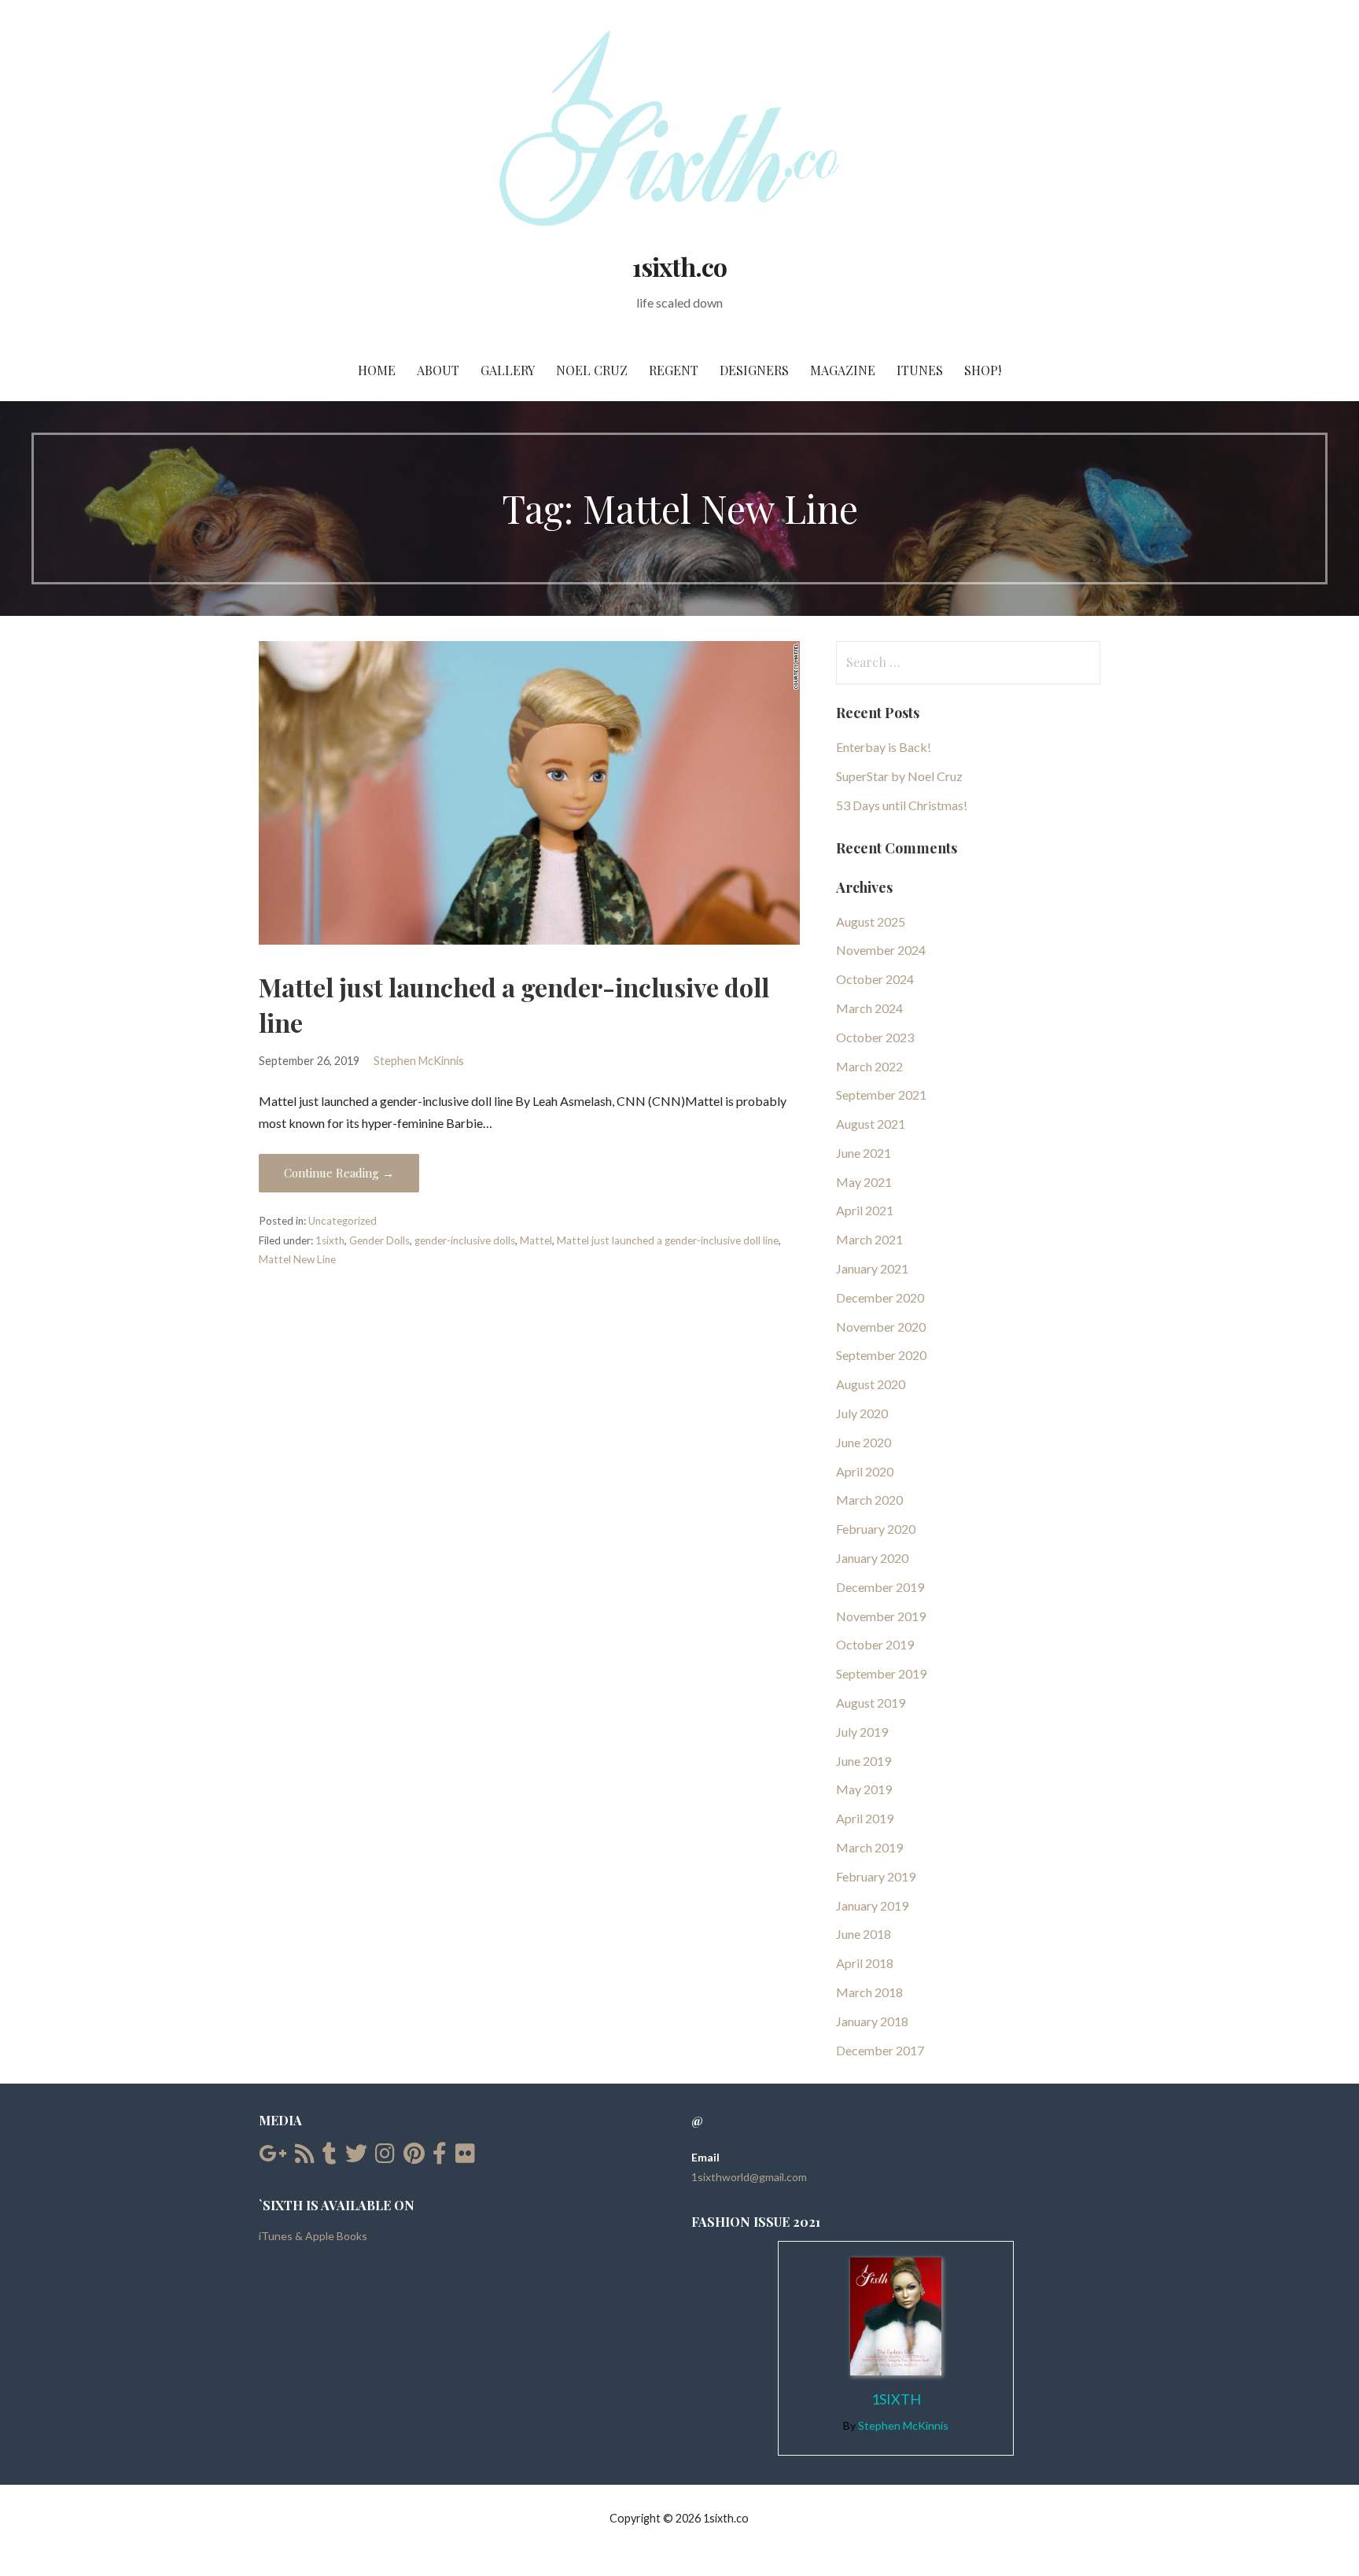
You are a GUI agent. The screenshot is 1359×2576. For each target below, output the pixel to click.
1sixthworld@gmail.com (749, 2177)
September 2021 (881, 1095)
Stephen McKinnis (419, 1061)
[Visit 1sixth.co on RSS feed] (305, 2157)
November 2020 (881, 1327)
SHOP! (983, 370)
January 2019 (872, 1905)
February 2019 (876, 1876)
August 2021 (871, 1124)
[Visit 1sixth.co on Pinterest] (414, 2157)
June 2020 (864, 1442)
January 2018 (872, 2021)
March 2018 (869, 1992)
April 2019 (865, 1818)
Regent (674, 370)
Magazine (843, 370)
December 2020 (880, 1297)
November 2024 (881, 950)
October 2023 (875, 1037)
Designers (754, 370)
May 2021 (864, 1182)
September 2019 (881, 1673)
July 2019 (862, 1732)
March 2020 (869, 1500)
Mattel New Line (297, 1259)
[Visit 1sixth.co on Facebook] (440, 2157)
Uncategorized (343, 1221)
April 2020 (865, 1471)
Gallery (508, 370)
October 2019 (875, 1644)
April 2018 (865, 1963)
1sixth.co (679, 266)
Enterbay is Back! (884, 747)
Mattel (536, 1240)
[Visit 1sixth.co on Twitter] (356, 2157)
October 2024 (875, 979)
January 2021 (872, 1268)
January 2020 (872, 1558)
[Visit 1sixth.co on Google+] (273, 2157)
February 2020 (876, 1529)
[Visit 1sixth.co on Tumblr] (330, 2157)
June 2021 (864, 1153)
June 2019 (864, 1761)
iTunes (920, 370)
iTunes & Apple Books (313, 2236)
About (438, 370)
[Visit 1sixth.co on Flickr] (465, 2157)
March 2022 (869, 1066)
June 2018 (864, 1934)
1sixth (330, 1240)
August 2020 (871, 1384)
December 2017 (880, 2050)
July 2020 (862, 1413)
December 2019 (880, 1587)
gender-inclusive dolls (465, 1240)
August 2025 (871, 921)
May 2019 (864, 1789)
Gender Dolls (379, 1240)
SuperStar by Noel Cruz (899, 776)
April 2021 (865, 1210)
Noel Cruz (592, 370)
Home (377, 370)
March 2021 (869, 1239)
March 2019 (869, 1847)
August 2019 (871, 1703)
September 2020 (881, 1355)
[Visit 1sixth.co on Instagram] (385, 2157)
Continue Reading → (339, 1173)
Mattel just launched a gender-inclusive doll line (668, 1240)
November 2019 (881, 1616)
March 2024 (869, 1008)
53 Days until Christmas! (902, 805)
